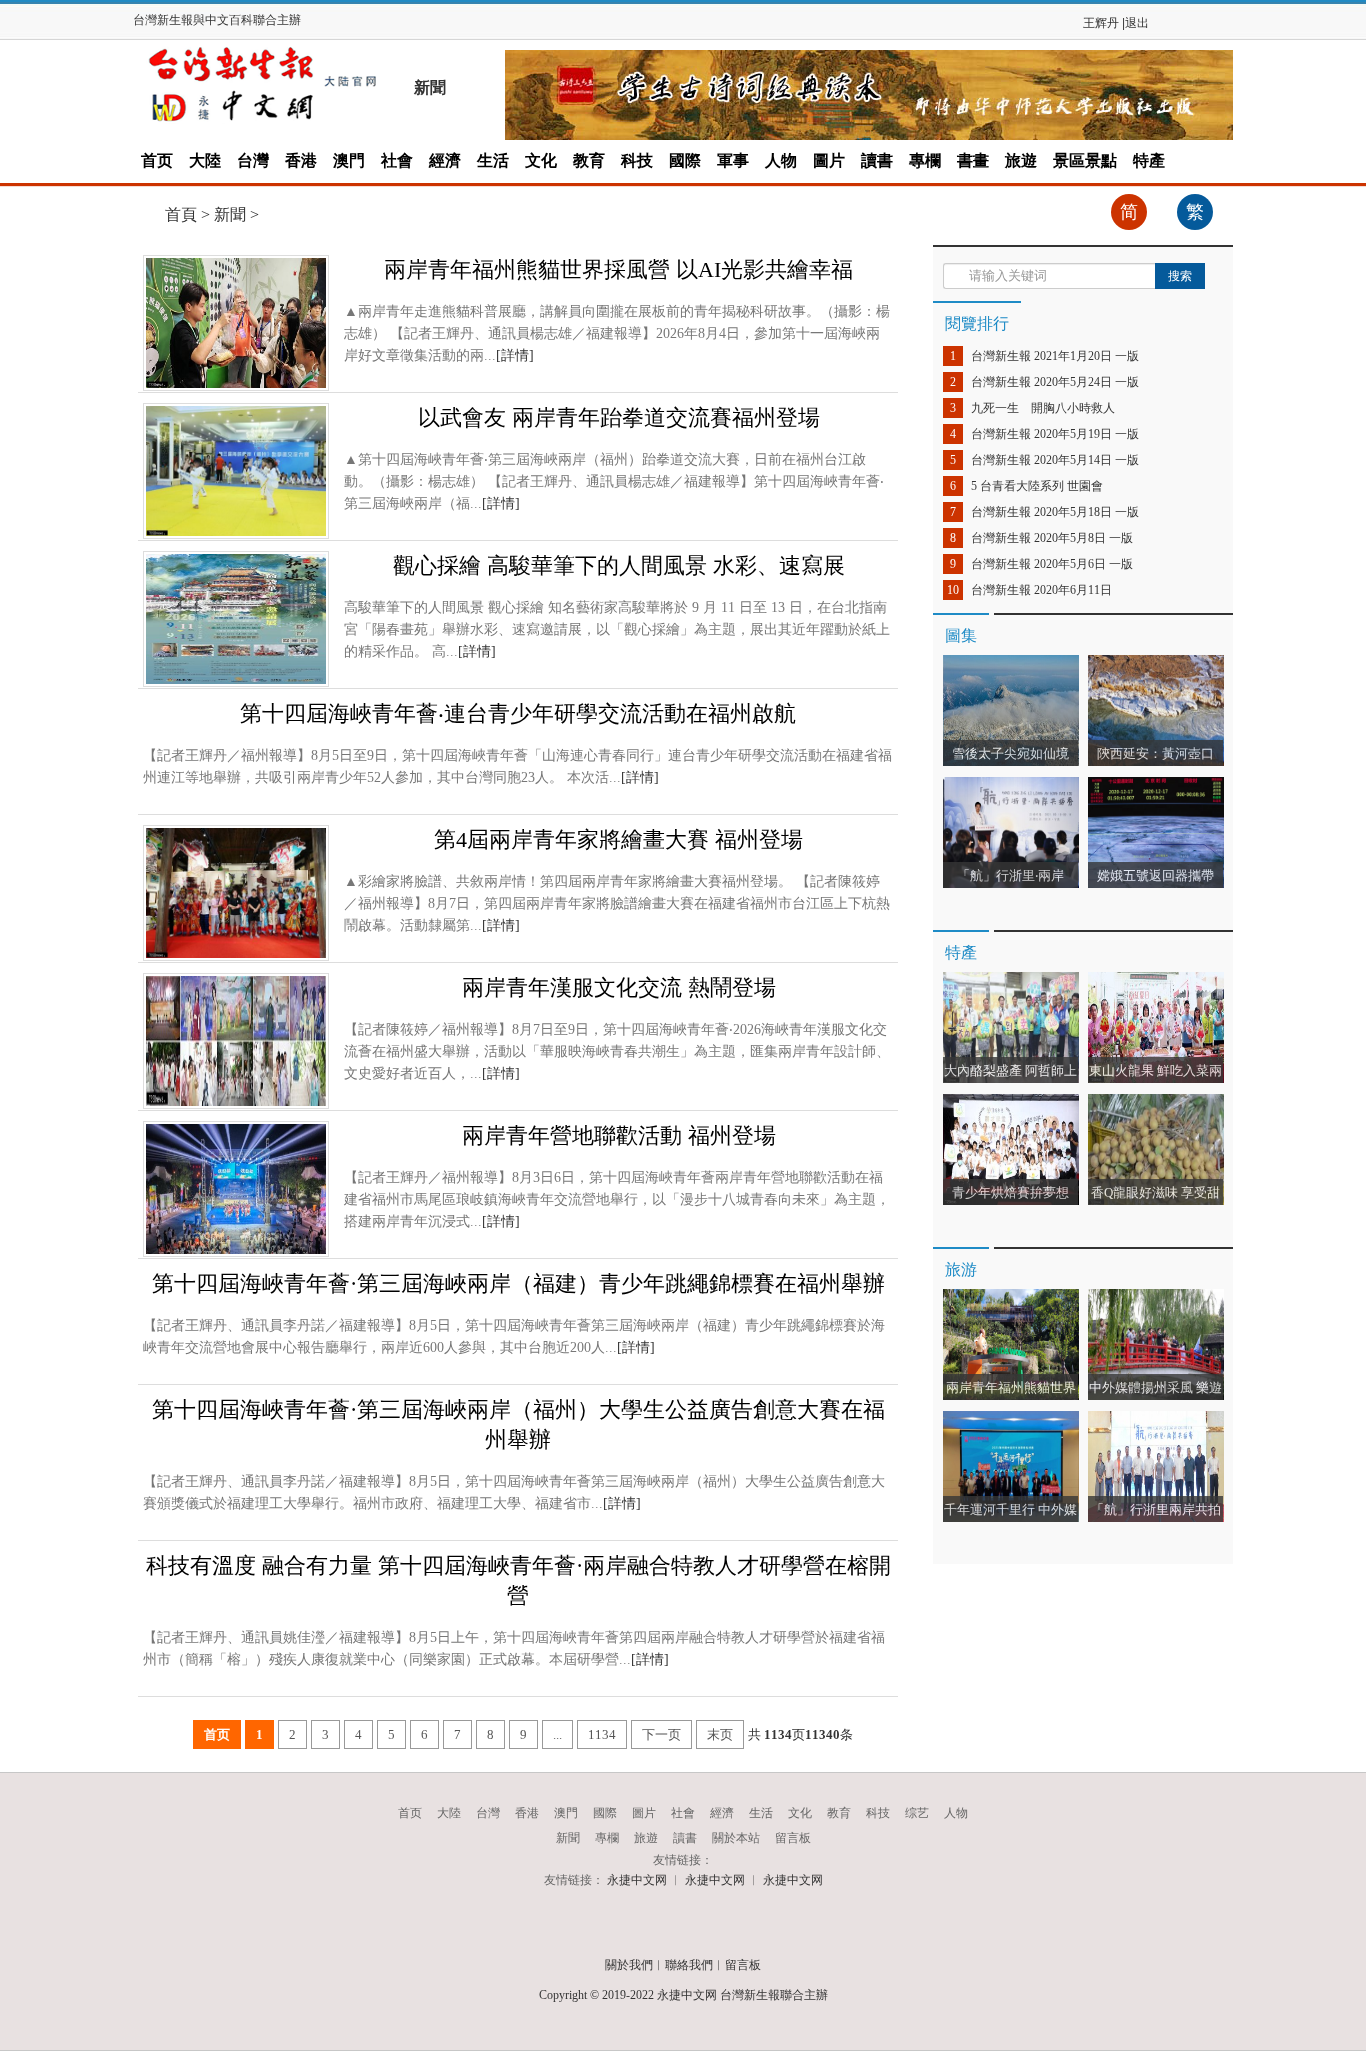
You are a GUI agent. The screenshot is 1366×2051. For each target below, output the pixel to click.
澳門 (349, 160)
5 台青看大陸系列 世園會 (1037, 486)
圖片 (829, 160)
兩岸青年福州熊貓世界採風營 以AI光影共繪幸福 (618, 269)
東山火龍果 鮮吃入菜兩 (1155, 1070)
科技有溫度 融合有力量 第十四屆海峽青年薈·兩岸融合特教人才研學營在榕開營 (518, 1580)
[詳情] (515, 355)
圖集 (961, 635)
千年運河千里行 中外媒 (1010, 1509)
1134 (602, 1734)
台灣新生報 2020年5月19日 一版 (1055, 434)
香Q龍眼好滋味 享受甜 (1155, 1192)
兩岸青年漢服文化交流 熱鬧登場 (619, 987)
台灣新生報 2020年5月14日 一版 (1055, 460)
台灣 (253, 160)
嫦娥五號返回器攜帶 (1155, 875)
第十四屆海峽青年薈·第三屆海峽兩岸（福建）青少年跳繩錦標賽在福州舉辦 (518, 1283)
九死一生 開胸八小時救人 (1043, 408)
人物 (781, 160)
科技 (637, 160)
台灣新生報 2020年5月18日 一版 (1055, 512)
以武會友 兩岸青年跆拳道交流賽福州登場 (619, 417)
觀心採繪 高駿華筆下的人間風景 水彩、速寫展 (619, 565)
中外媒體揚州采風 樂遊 (1155, 1387)
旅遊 (1021, 160)
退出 (1137, 23)
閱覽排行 (977, 323)
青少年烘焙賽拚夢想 (1015, 1192)
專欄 (925, 160)
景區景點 (1085, 160)
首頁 (181, 214)
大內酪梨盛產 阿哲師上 (1010, 1070)
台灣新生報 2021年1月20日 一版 (1055, 356)
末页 (720, 1734)
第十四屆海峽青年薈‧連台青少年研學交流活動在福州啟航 (518, 713)
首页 (157, 160)
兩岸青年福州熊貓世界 (1011, 1387)
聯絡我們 (689, 1965)
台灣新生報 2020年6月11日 (1041, 590)
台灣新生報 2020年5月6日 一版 (1052, 564)
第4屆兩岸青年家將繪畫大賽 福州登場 (618, 839)
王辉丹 (1101, 23)
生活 (493, 160)
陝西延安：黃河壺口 (1155, 753)
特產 (1149, 160)
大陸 (205, 160)
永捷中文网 (637, 1880)
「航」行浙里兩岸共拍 (1156, 1509)
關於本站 (736, 1838)
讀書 (877, 160)
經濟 (445, 160)
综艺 (917, 1813)
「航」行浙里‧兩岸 (1010, 875)
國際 (685, 160)
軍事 (733, 160)
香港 (301, 160)
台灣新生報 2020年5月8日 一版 (1052, 538)
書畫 (973, 160)
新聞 (230, 214)
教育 (589, 160)
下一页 (661, 1734)
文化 (541, 160)
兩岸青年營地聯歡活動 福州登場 (619, 1135)
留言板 (793, 1838)
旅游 (961, 1269)
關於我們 (629, 1965)
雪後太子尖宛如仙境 (1010, 753)
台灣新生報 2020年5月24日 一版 (1055, 382)
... (557, 1734)
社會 (397, 160)
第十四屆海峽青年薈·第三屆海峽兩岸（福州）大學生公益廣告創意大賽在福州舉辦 (518, 1424)
